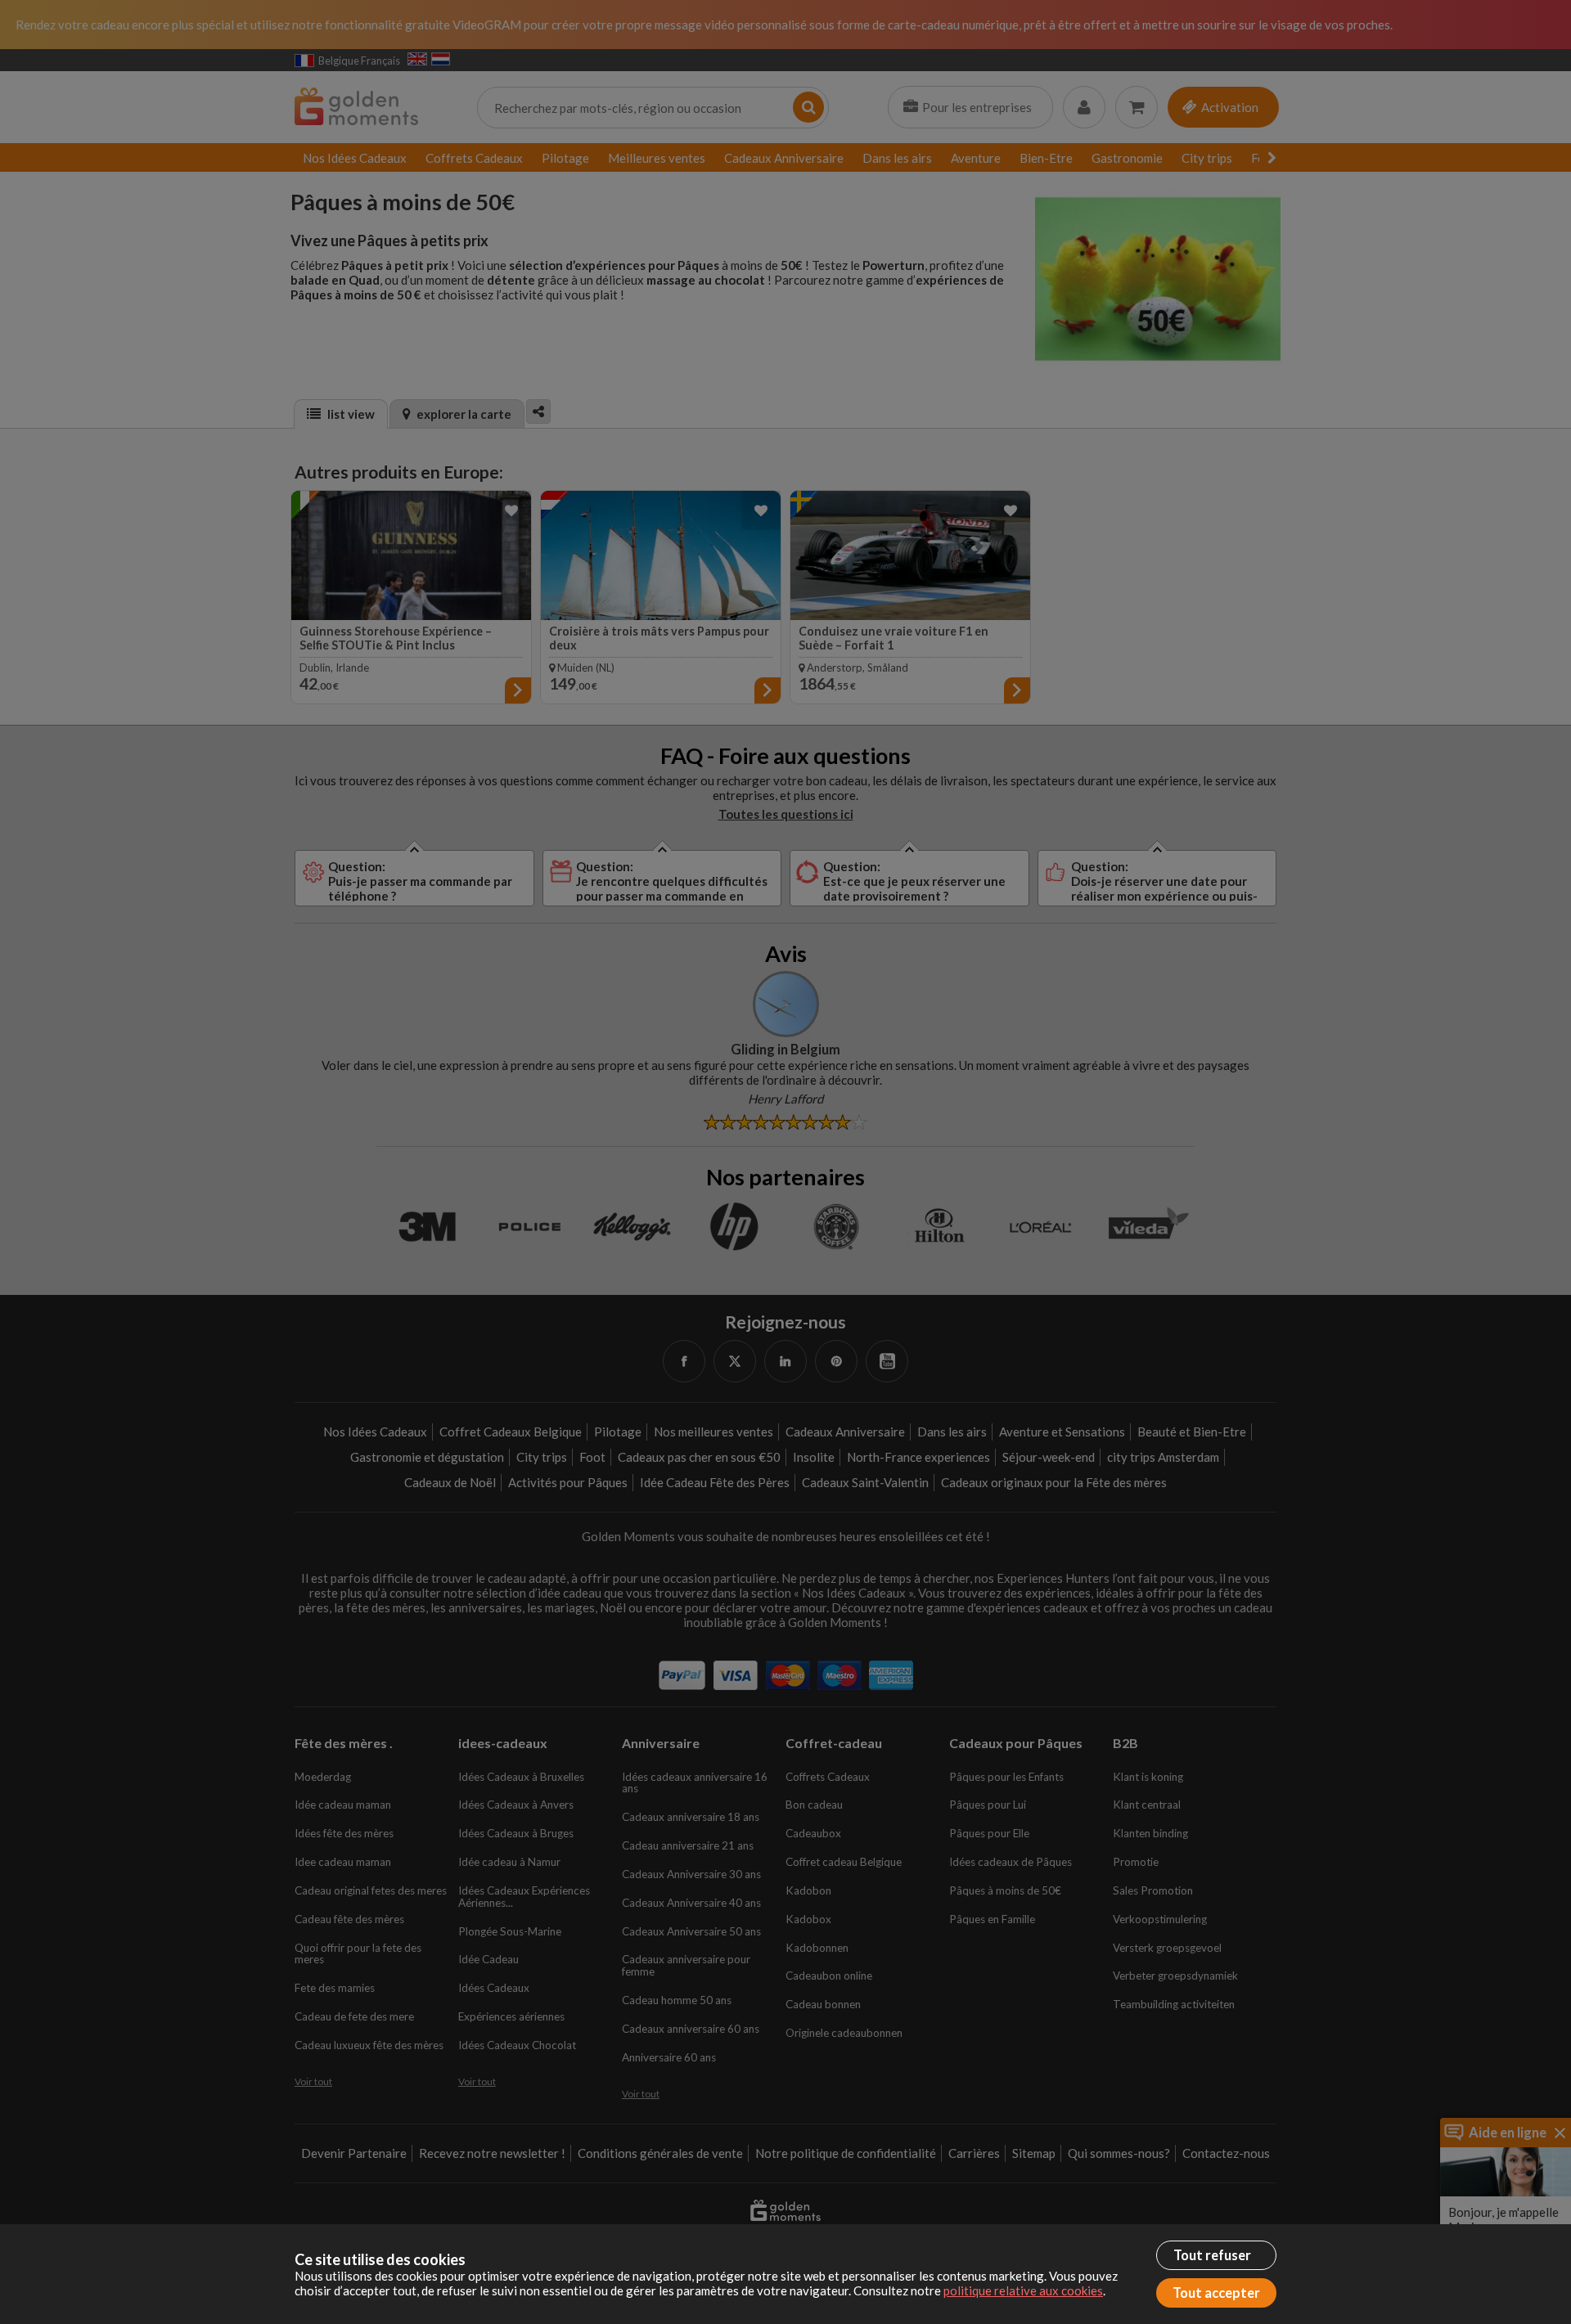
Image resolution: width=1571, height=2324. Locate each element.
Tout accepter (1216, 2293)
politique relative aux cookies (1023, 2290)
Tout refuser (1212, 2255)
